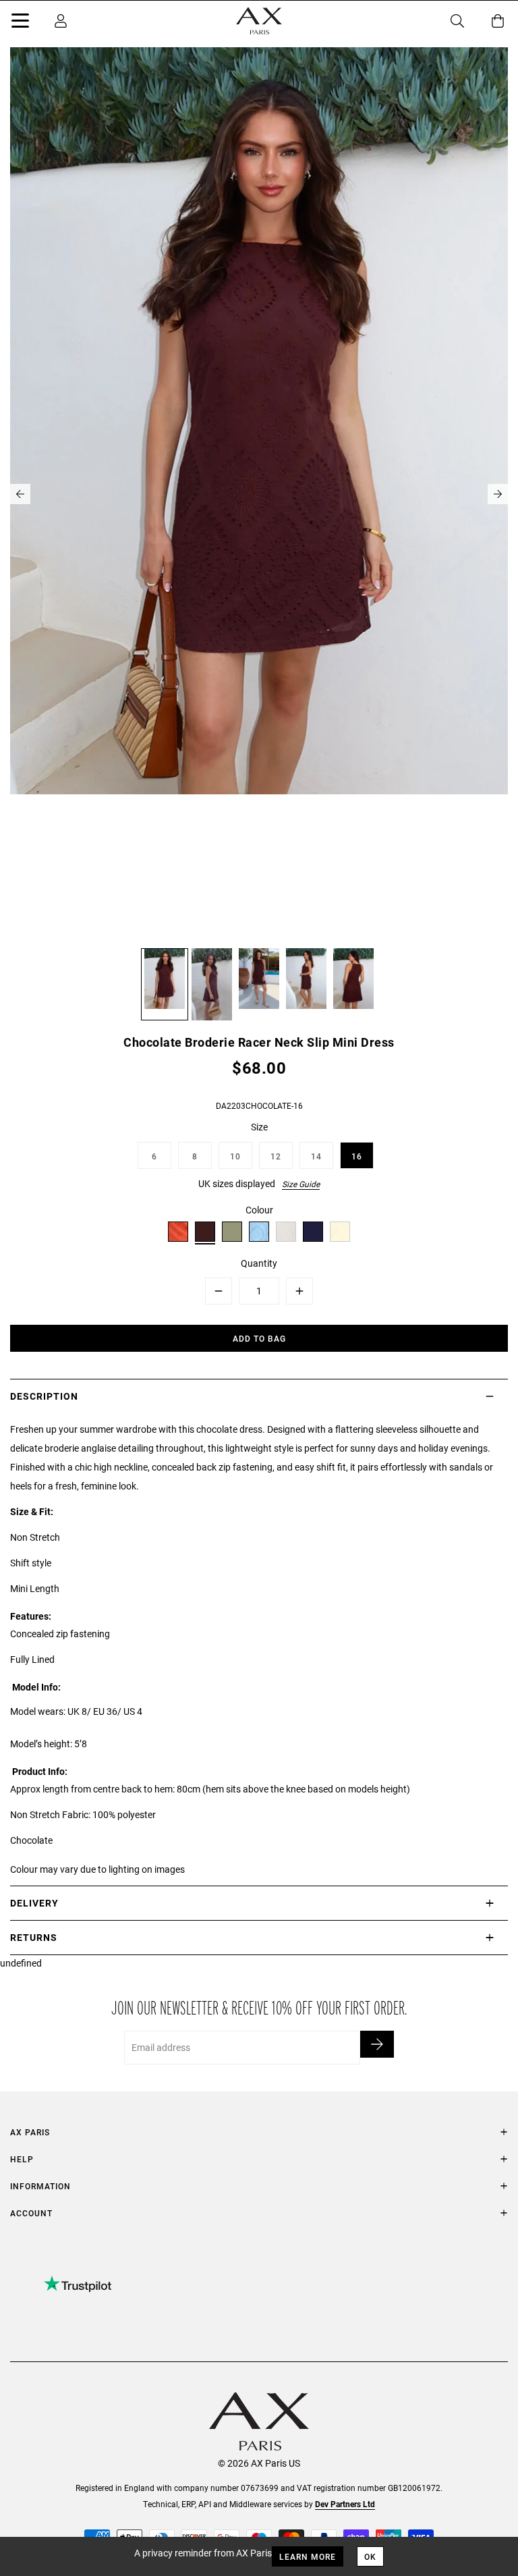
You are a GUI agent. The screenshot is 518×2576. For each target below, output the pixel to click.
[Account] (61, 21)
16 (357, 1156)
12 (276, 1156)
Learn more (308, 2556)
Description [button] (44, 1396)
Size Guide (301, 1184)
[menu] (20, 23)
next (498, 494)
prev (20, 494)
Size (259, 1127)
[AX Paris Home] (259, 21)
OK (370, 2556)
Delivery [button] (34, 1903)
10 (235, 1156)
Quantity (259, 1263)
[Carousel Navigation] (259, 494)
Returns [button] (34, 1937)
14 (316, 1156)
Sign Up (377, 2044)
